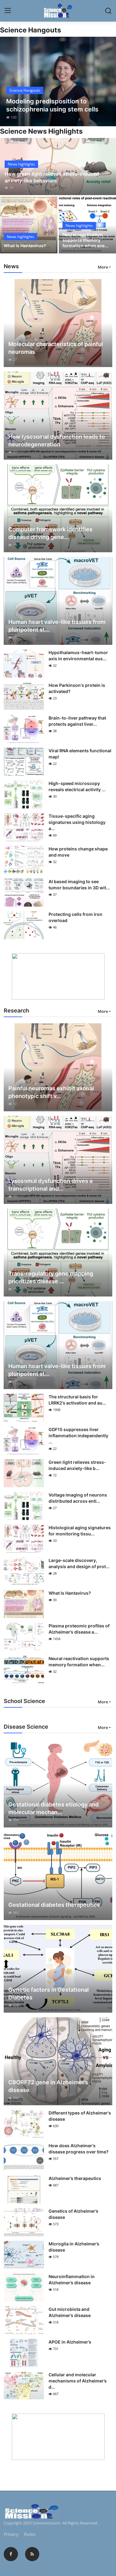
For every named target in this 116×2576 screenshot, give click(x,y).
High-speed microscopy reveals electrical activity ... (77, 786)
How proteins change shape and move (78, 852)
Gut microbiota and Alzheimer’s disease (70, 2312)
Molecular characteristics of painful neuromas (56, 348)
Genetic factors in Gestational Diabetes (49, 1994)
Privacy (11, 2534)
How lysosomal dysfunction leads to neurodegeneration (57, 440)
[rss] (32, 2554)
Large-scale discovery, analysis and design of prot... (79, 1563)
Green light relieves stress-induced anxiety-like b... (77, 1465)
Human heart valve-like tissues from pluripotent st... (57, 626)
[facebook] (11, 2554)
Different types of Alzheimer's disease (80, 2116)
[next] (108, 81)
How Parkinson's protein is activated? (77, 688)
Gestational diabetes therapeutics (54, 1905)
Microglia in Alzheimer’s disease (74, 2247)
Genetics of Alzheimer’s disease (73, 2214)
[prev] (8, 81)
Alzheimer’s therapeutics (75, 2178)
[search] (108, 11)
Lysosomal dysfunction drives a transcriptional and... (50, 1185)
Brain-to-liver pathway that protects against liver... (77, 721)
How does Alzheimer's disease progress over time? (79, 2149)
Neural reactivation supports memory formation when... (79, 1662)
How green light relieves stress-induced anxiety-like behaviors (52, 177)
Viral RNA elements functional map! (80, 754)
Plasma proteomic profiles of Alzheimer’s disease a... (79, 1629)
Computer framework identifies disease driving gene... (50, 533)
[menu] (8, 11)
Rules (30, 2534)
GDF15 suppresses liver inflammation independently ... (78, 1436)
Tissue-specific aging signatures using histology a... (77, 822)
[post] (58, 81)
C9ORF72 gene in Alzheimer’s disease (48, 2086)
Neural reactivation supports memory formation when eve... (85, 240)
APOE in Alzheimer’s (70, 2342)
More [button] (103, 267)
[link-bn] (58, 976)
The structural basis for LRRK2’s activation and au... (77, 1400)
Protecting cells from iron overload (75, 917)
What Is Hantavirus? (25, 246)
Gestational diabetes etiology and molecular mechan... (54, 1808)
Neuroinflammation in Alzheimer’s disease (72, 2280)
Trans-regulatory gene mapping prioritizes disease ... (51, 1277)
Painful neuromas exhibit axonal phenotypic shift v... (51, 1092)
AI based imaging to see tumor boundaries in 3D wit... (79, 885)
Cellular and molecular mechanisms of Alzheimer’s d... (78, 2381)
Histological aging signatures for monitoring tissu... (80, 1531)
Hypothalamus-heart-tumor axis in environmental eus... (78, 655)
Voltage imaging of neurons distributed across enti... (78, 1498)
